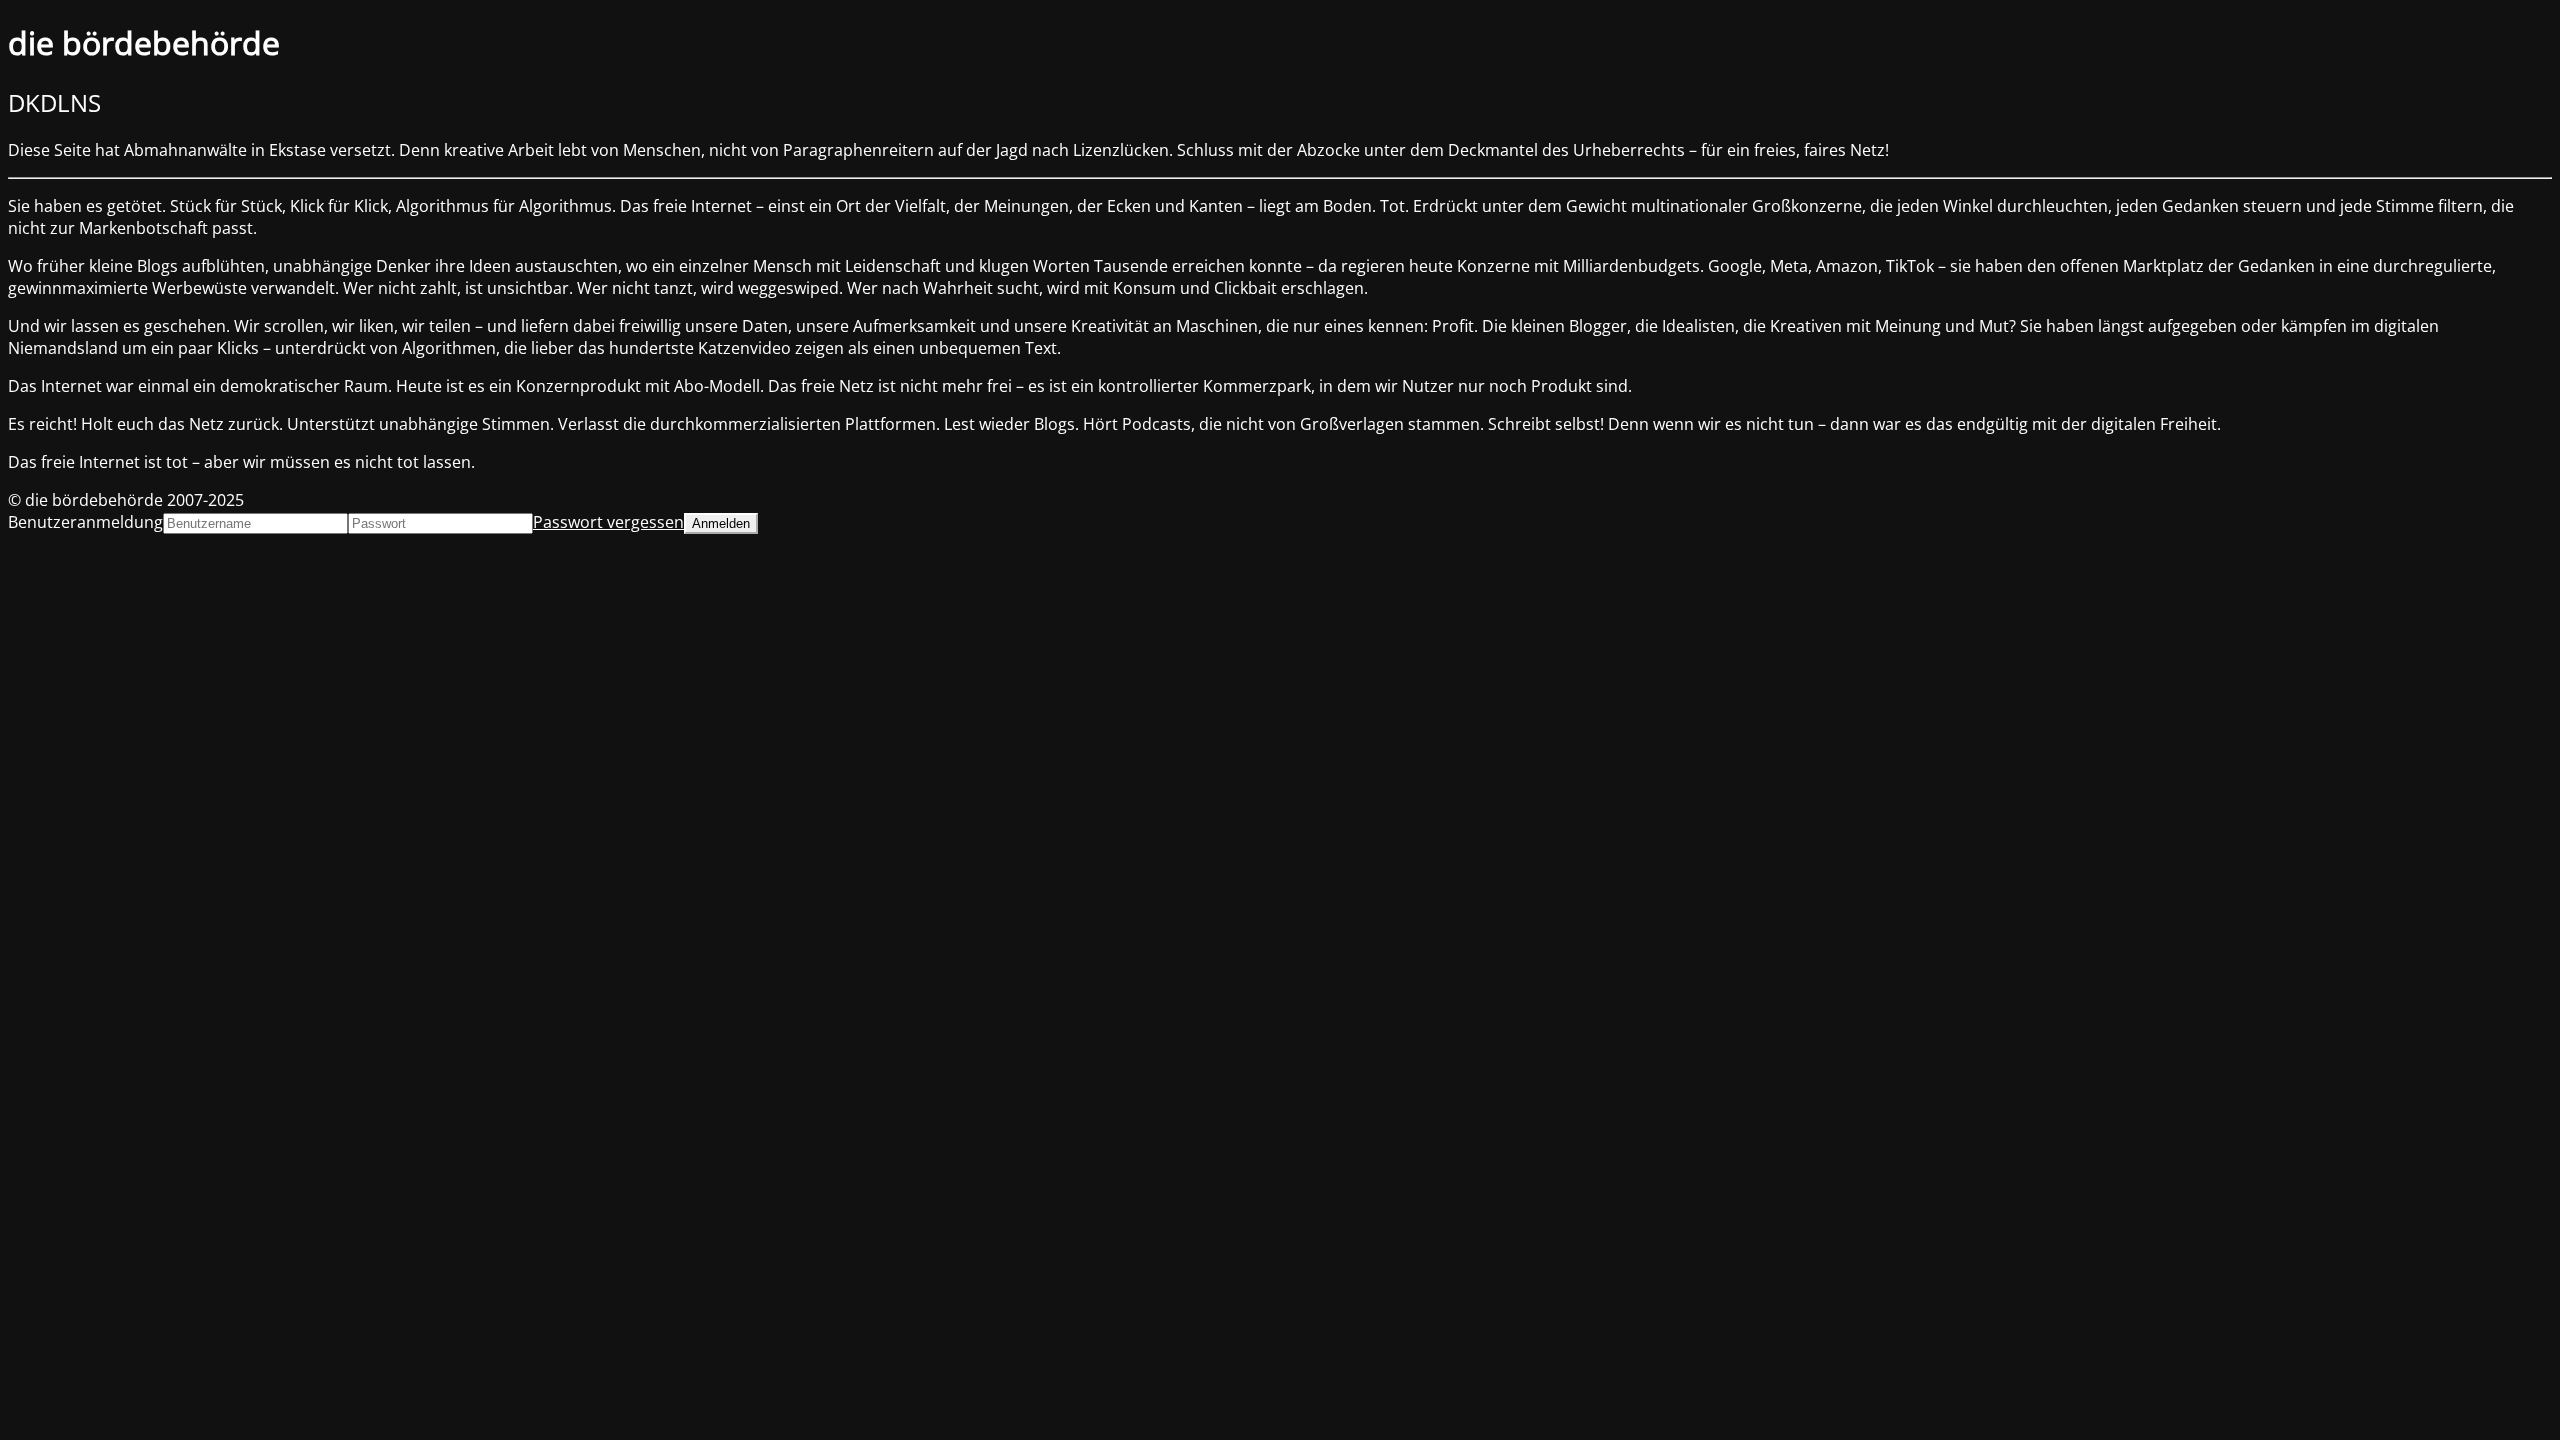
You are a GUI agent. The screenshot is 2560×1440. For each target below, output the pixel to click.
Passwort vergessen (608, 522)
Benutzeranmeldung (85, 522)
